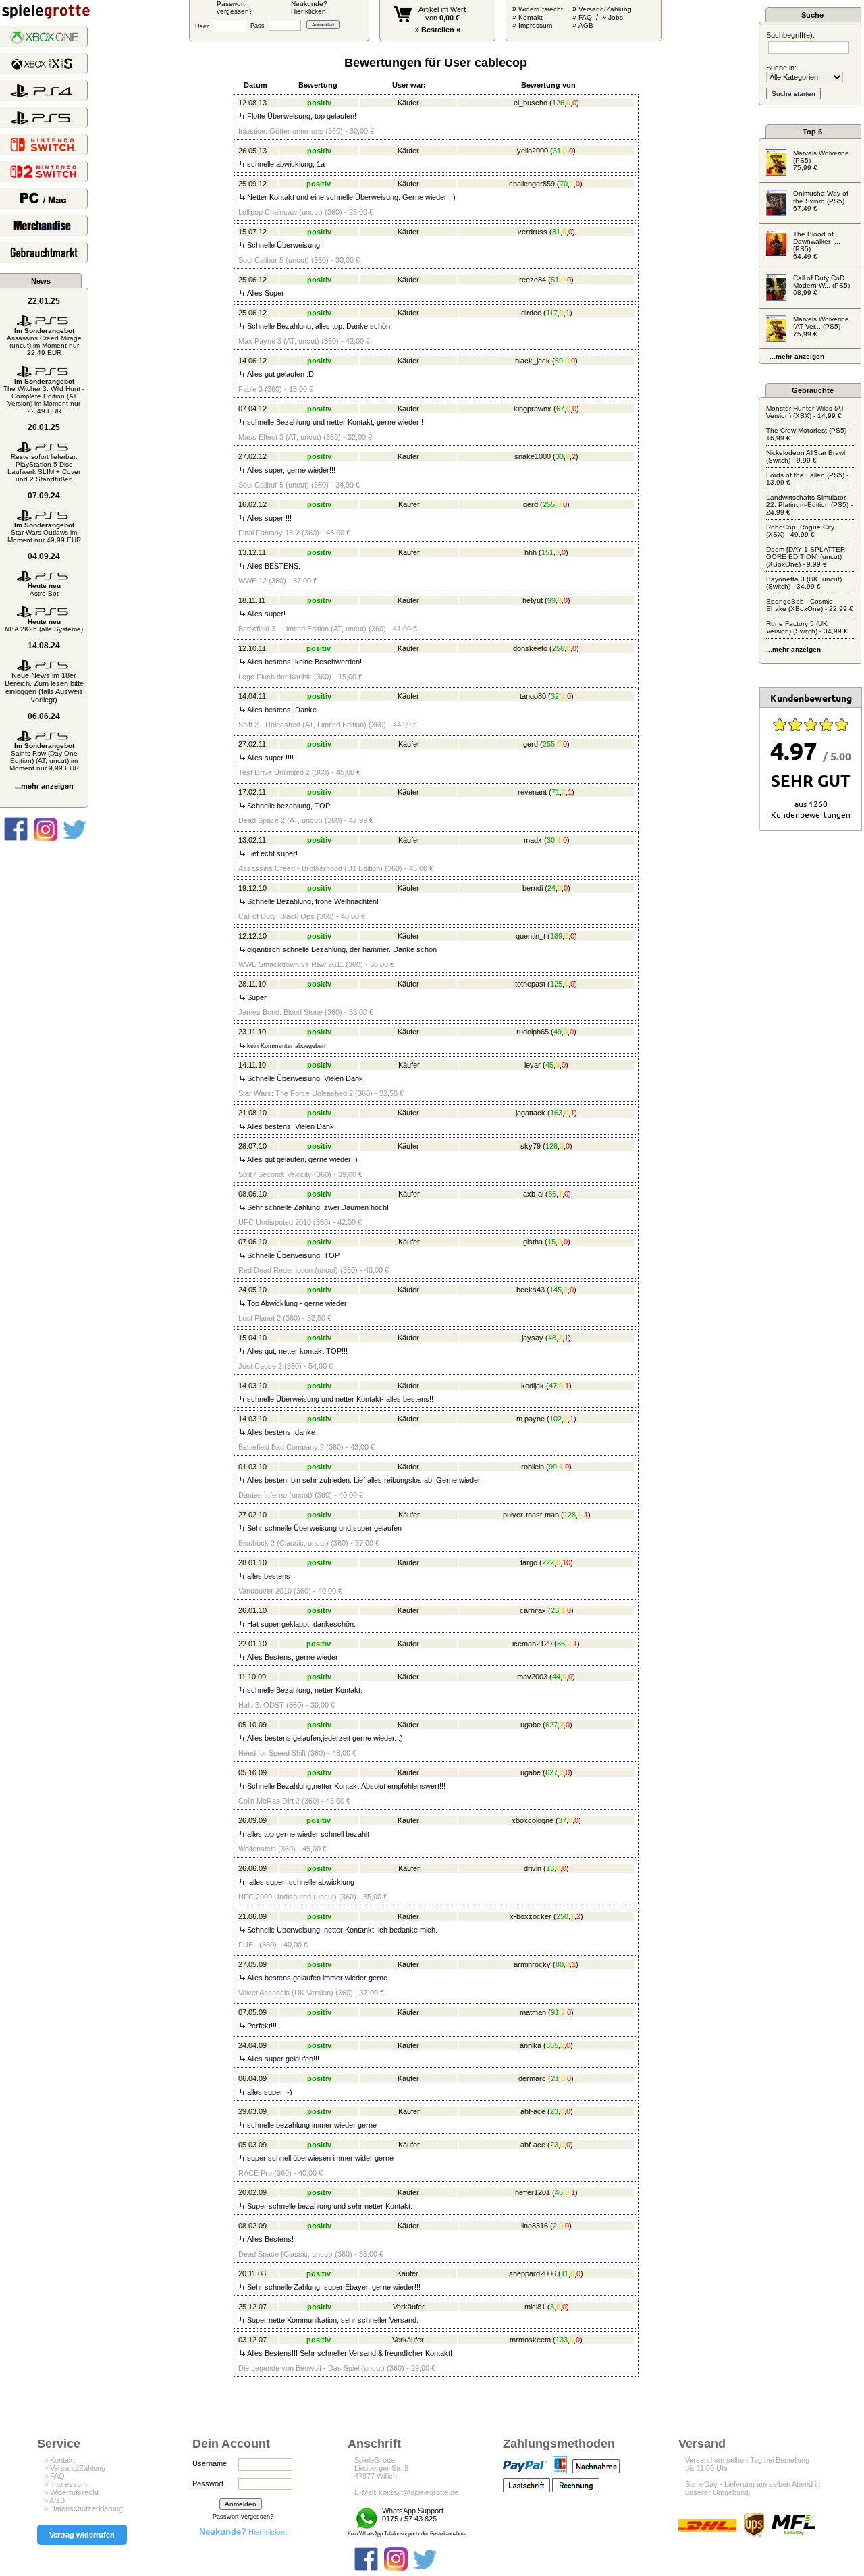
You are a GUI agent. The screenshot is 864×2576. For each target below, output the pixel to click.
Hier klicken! (244, 2532)
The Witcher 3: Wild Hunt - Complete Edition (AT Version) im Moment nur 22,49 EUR (44, 396)
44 (556, 1677)
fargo (529, 1562)
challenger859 (532, 184)
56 (552, 1194)
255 (549, 504)
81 (556, 232)
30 (551, 840)
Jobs (616, 17)
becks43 (531, 1290)
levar (533, 1065)
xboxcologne (533, 1820)
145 (556, 1290)
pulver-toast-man (531, 1515)
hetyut (533, 600)
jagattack (531, 1113)
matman (533, 2012)
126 (558, 103)
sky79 (531, 1146)
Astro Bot (44, 589)
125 (556, 984)
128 (551, 1146)
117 (552, 313)
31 (557, 151)
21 (555, 2078)
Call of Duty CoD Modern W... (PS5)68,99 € (821, 285)
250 (562, 1916)
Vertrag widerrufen (82, 2535)
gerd (531, 504)
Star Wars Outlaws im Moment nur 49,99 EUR (44, 532)
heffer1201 (533, 2192)
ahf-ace (533, 2111)
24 (551, 888)
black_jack (533, 361)
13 (550, 1868)
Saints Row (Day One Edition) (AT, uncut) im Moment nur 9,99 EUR (44, 757)
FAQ (585, 17)
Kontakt (531, 17)
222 (548, 1562)
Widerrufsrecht (541, 9)
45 (549, 1065)
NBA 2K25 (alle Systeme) (44, 625)
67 (560, 409)
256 (558, 648)
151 (547, 552)
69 (559, 361)
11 (565, 2273)
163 (556, 1113)
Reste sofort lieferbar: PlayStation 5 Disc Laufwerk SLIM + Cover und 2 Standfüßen (44, 468)
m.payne (531, 1419)
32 (555, 696)
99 (551, 600)
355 (552, 2045)
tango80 (533, 696)
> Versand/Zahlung (75, 2468)
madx (533, 840)
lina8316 (535, 2226)
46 (559, 2192)
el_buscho (531, 103)
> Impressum (65, 2484)
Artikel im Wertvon (442, 14)
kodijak (533, 1386)
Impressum (535, 25)
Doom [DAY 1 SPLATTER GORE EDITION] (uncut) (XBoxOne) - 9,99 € (806, 557)
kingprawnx (533, 409)
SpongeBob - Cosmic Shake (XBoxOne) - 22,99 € (810, 605)
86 (561, 1644)
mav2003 (532, 1677)
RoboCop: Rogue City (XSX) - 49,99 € (800, 531)
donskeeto (530, 648)
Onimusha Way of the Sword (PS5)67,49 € (821, 201)
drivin (533, 1868)
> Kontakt (59, 2460)
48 (552, 1338)
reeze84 (533, 280)
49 (558, 1032)
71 (556, 792)
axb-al (533, 1194)
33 (560, 456)
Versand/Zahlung (605, 9)
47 (553, 1386)
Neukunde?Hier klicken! (309, 7)
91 (555, 2012)
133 (562, 2340)
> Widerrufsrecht (71, 2492)
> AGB (54, 2500)
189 (556, 936)
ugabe (531, 1725)
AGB (586, 25)
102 (556, 1419)
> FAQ (54, 2476)
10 (566, 1562)
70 (564, 184)
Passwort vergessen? (243, 2517)
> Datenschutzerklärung (83, 2508)
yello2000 (533, 151)
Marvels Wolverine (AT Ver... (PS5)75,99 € (821, 326)
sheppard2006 (533, 2273)
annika (531, 2045)
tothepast (530, 984)
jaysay (533, 1338)
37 (562, 1820)
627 (551, 1725)
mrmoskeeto (530, 2340)
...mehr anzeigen (44, 786)
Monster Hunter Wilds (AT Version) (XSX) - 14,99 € (805, 412)
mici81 (535, 2307)
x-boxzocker (531, 1916)
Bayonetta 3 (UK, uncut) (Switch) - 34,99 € (804, 583)
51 (555, 280)
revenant (532, 792)
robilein (533, 1467)
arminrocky (532, 1964)
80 (560, 1964)
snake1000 (533, 456)
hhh (531, 552)
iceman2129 (532, 1644)
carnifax (533, 1610)
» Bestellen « (438, 30)
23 (555, 1610)
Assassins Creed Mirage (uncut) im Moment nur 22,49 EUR (44, 342)
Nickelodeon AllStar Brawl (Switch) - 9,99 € (806, 456)
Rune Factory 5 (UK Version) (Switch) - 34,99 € (807, 627)
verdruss (533, 232)
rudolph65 (533, 1032)
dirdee (531, 313)
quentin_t (531, 936)
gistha (533, 1242)
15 (551, 1242)
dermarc (532, 2078)
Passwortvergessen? (235, 7)
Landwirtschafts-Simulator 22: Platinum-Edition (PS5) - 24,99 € (809, 505)
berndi (533, 888)
